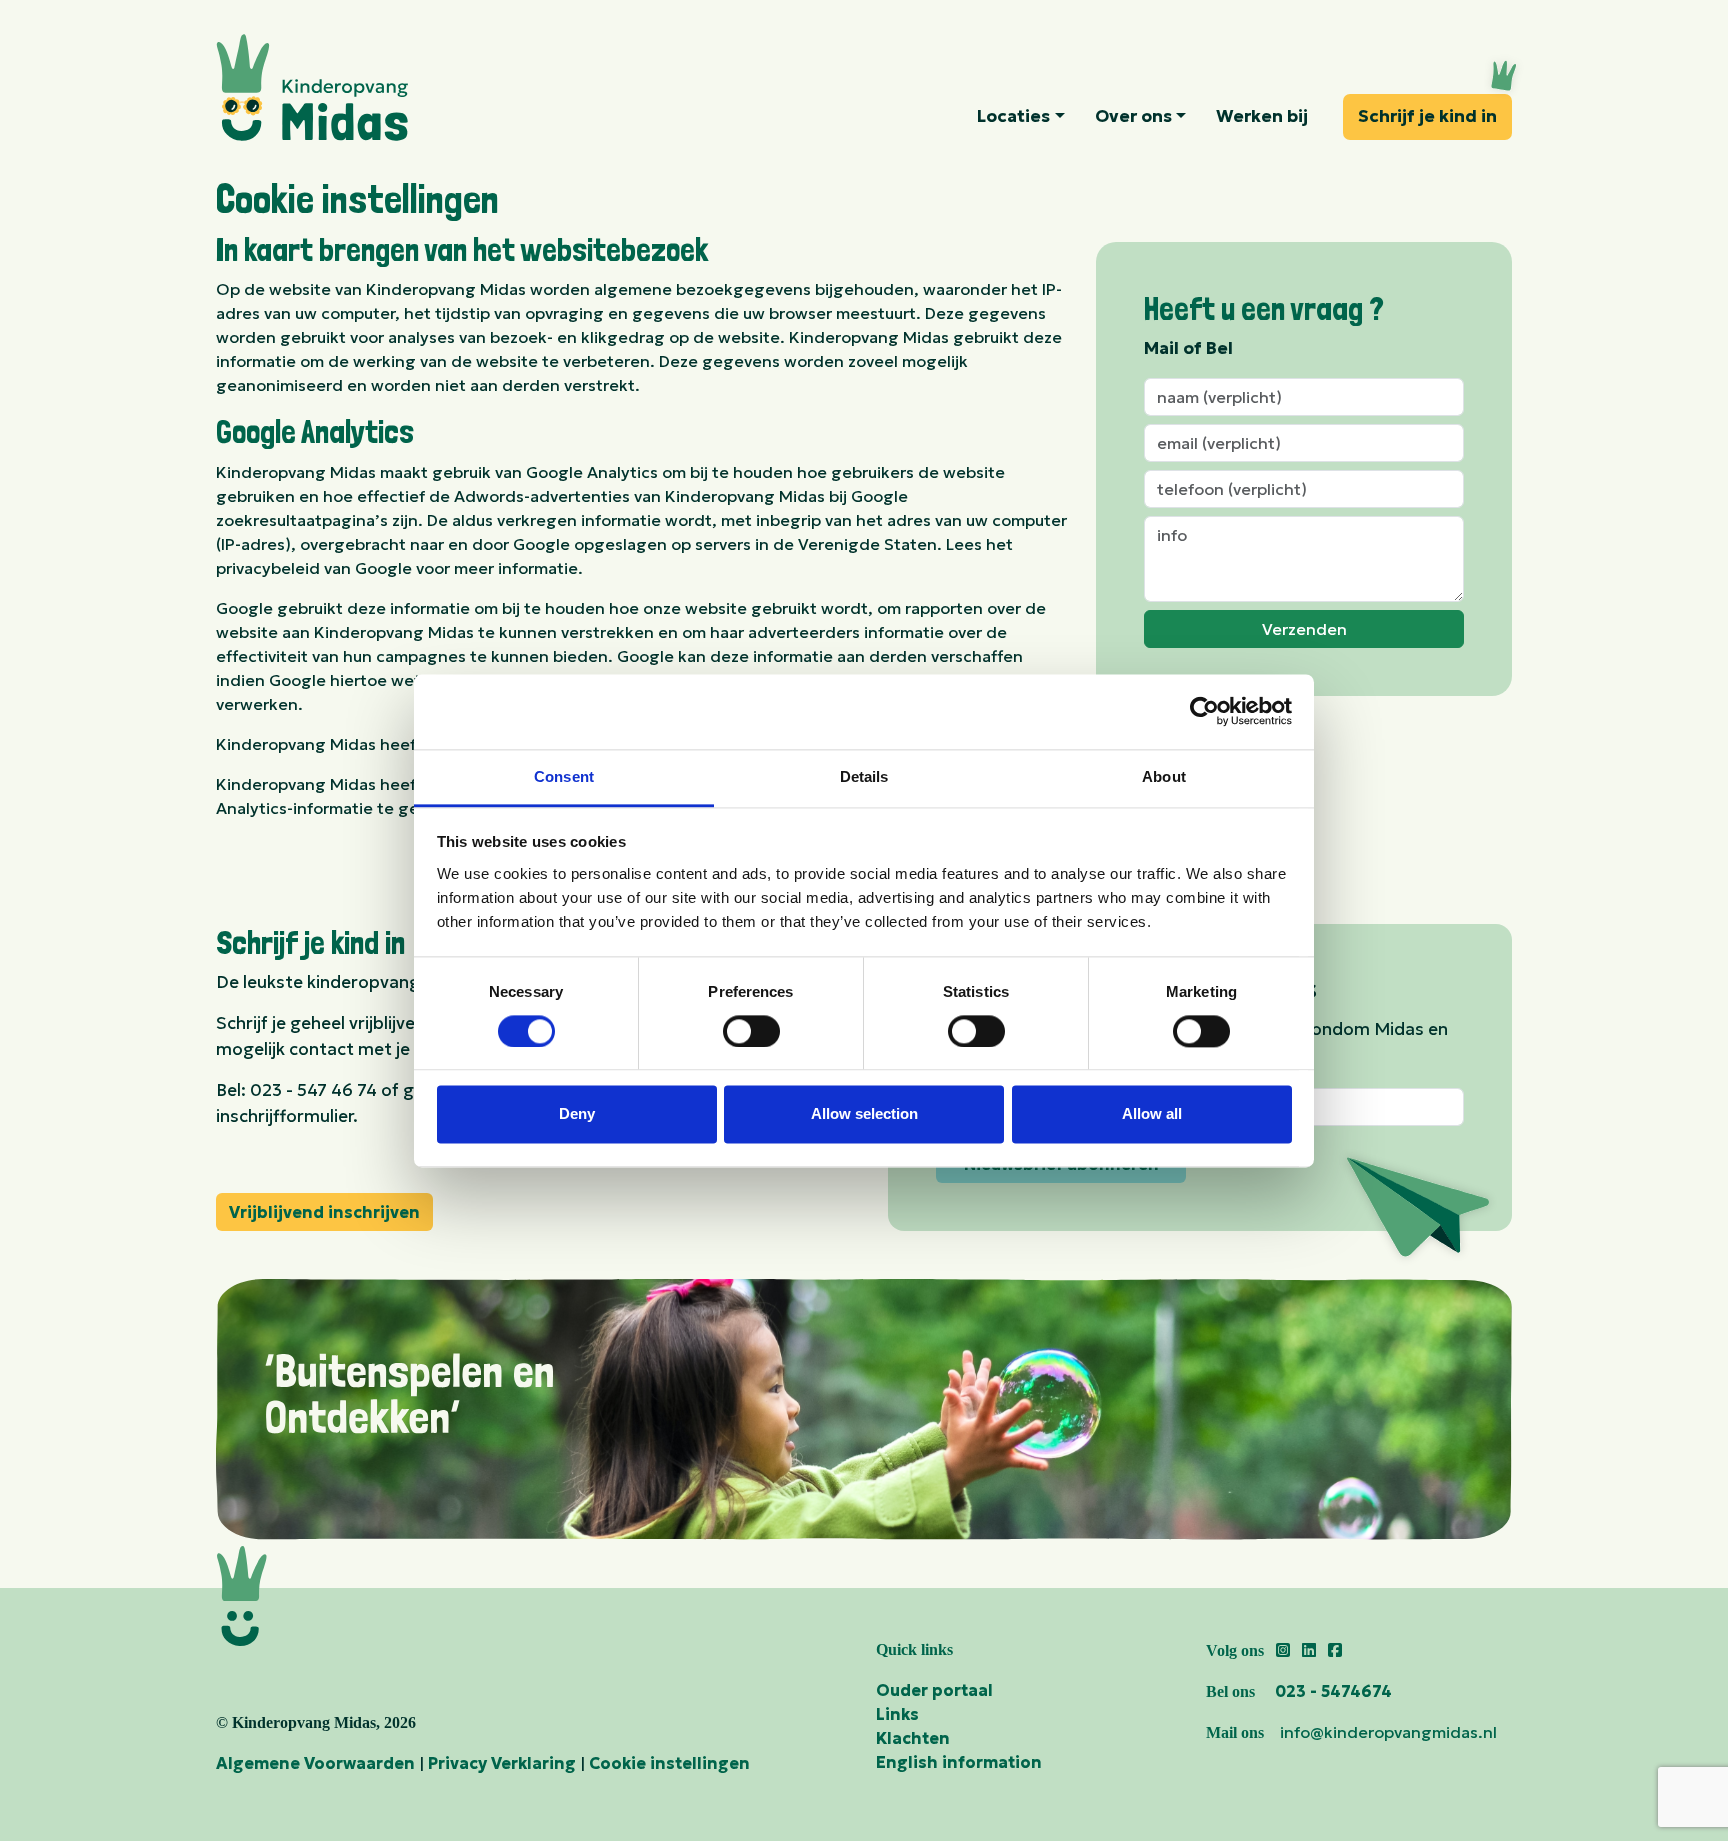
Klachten (913, 1738)
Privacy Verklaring (502, 1763)
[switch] (751, 1031)
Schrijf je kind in (1427, 116)
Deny (577, 1114)
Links (897, 1714)
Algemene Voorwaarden (315, 1763)
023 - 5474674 (1333, 1691)
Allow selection (864, 1114)
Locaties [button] (1013, 116)
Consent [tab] (564, 776)
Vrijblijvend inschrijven (324, 1212)
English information (959, 1762)
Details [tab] (864, 776)
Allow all (1152, 1114)
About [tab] (1164, 776)
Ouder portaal (934, 1690)
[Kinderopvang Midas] (372, 87)
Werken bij (1262, 116)
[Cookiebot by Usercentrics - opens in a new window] (1204, 711)
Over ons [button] (1133, 116)
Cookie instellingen (669, 1763)
